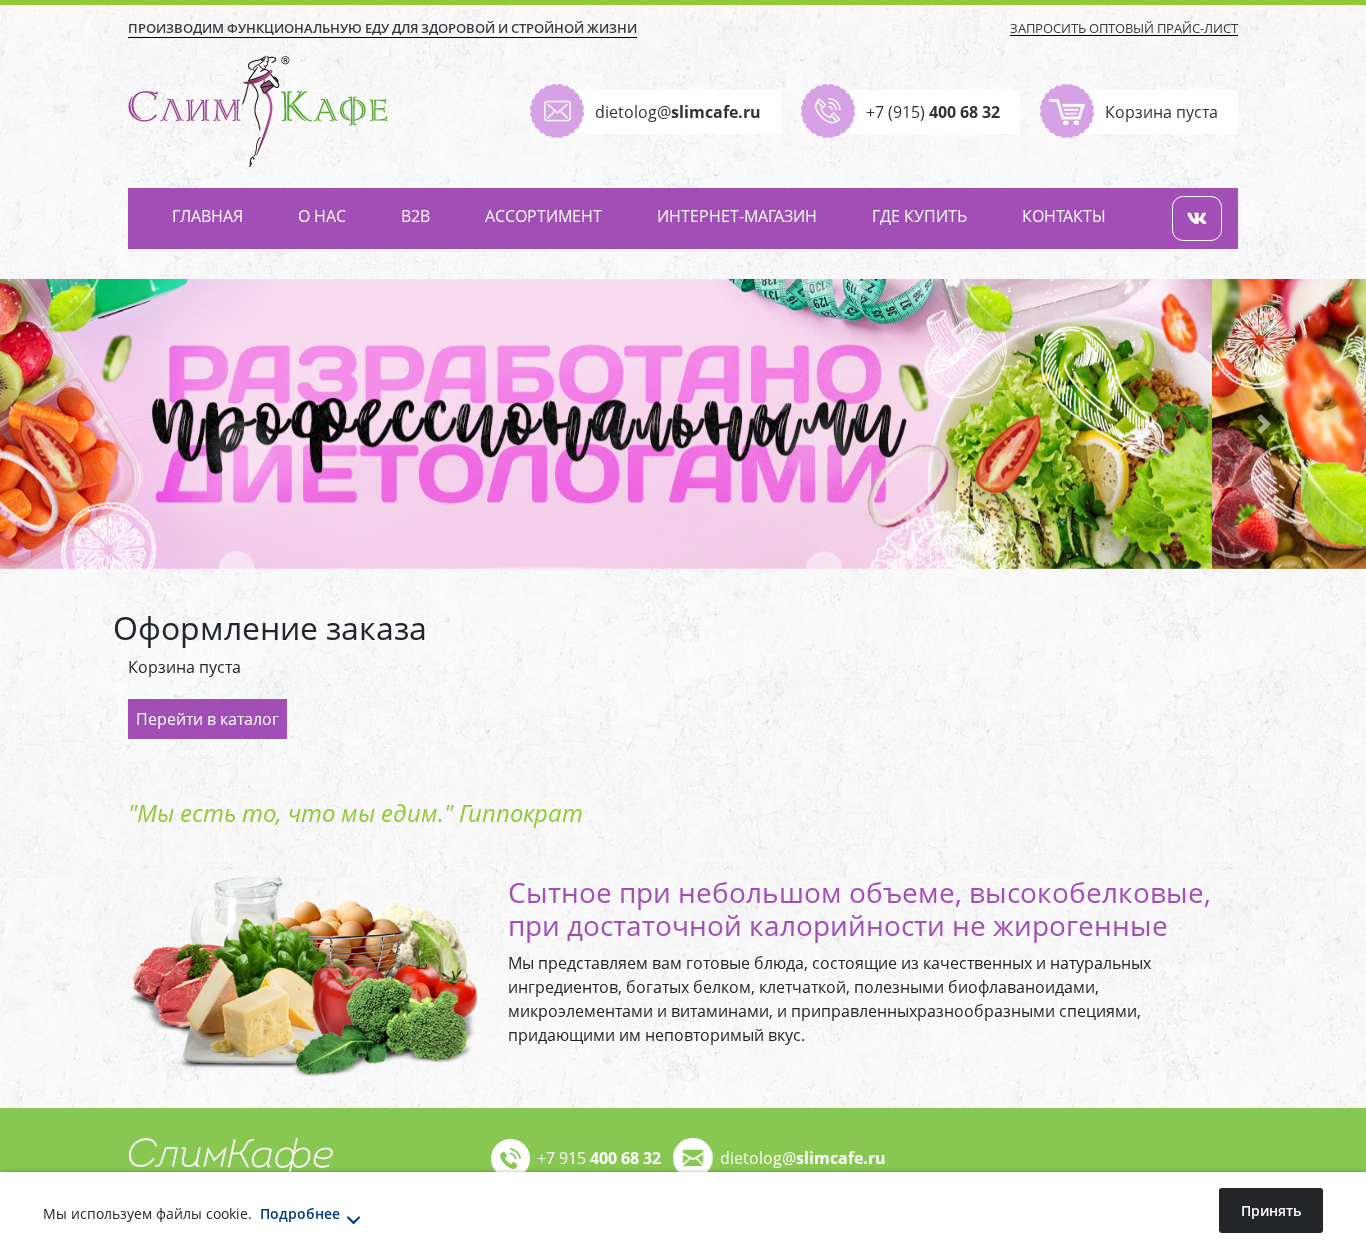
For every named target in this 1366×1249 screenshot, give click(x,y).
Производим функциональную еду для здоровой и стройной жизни (382, 28)
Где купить (919, 216)
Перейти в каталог (207, 719)
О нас (322, 216)
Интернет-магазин (737, 216)
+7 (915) (933, 112)
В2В (415, 216)
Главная (207, 216)
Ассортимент (543, 216)
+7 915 (599, 1158)
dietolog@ (678, 112)
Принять (1271, 1210)
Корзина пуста (1161, 112)
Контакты (1064, 216)
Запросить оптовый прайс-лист (1124, 29)
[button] (102, 424)
